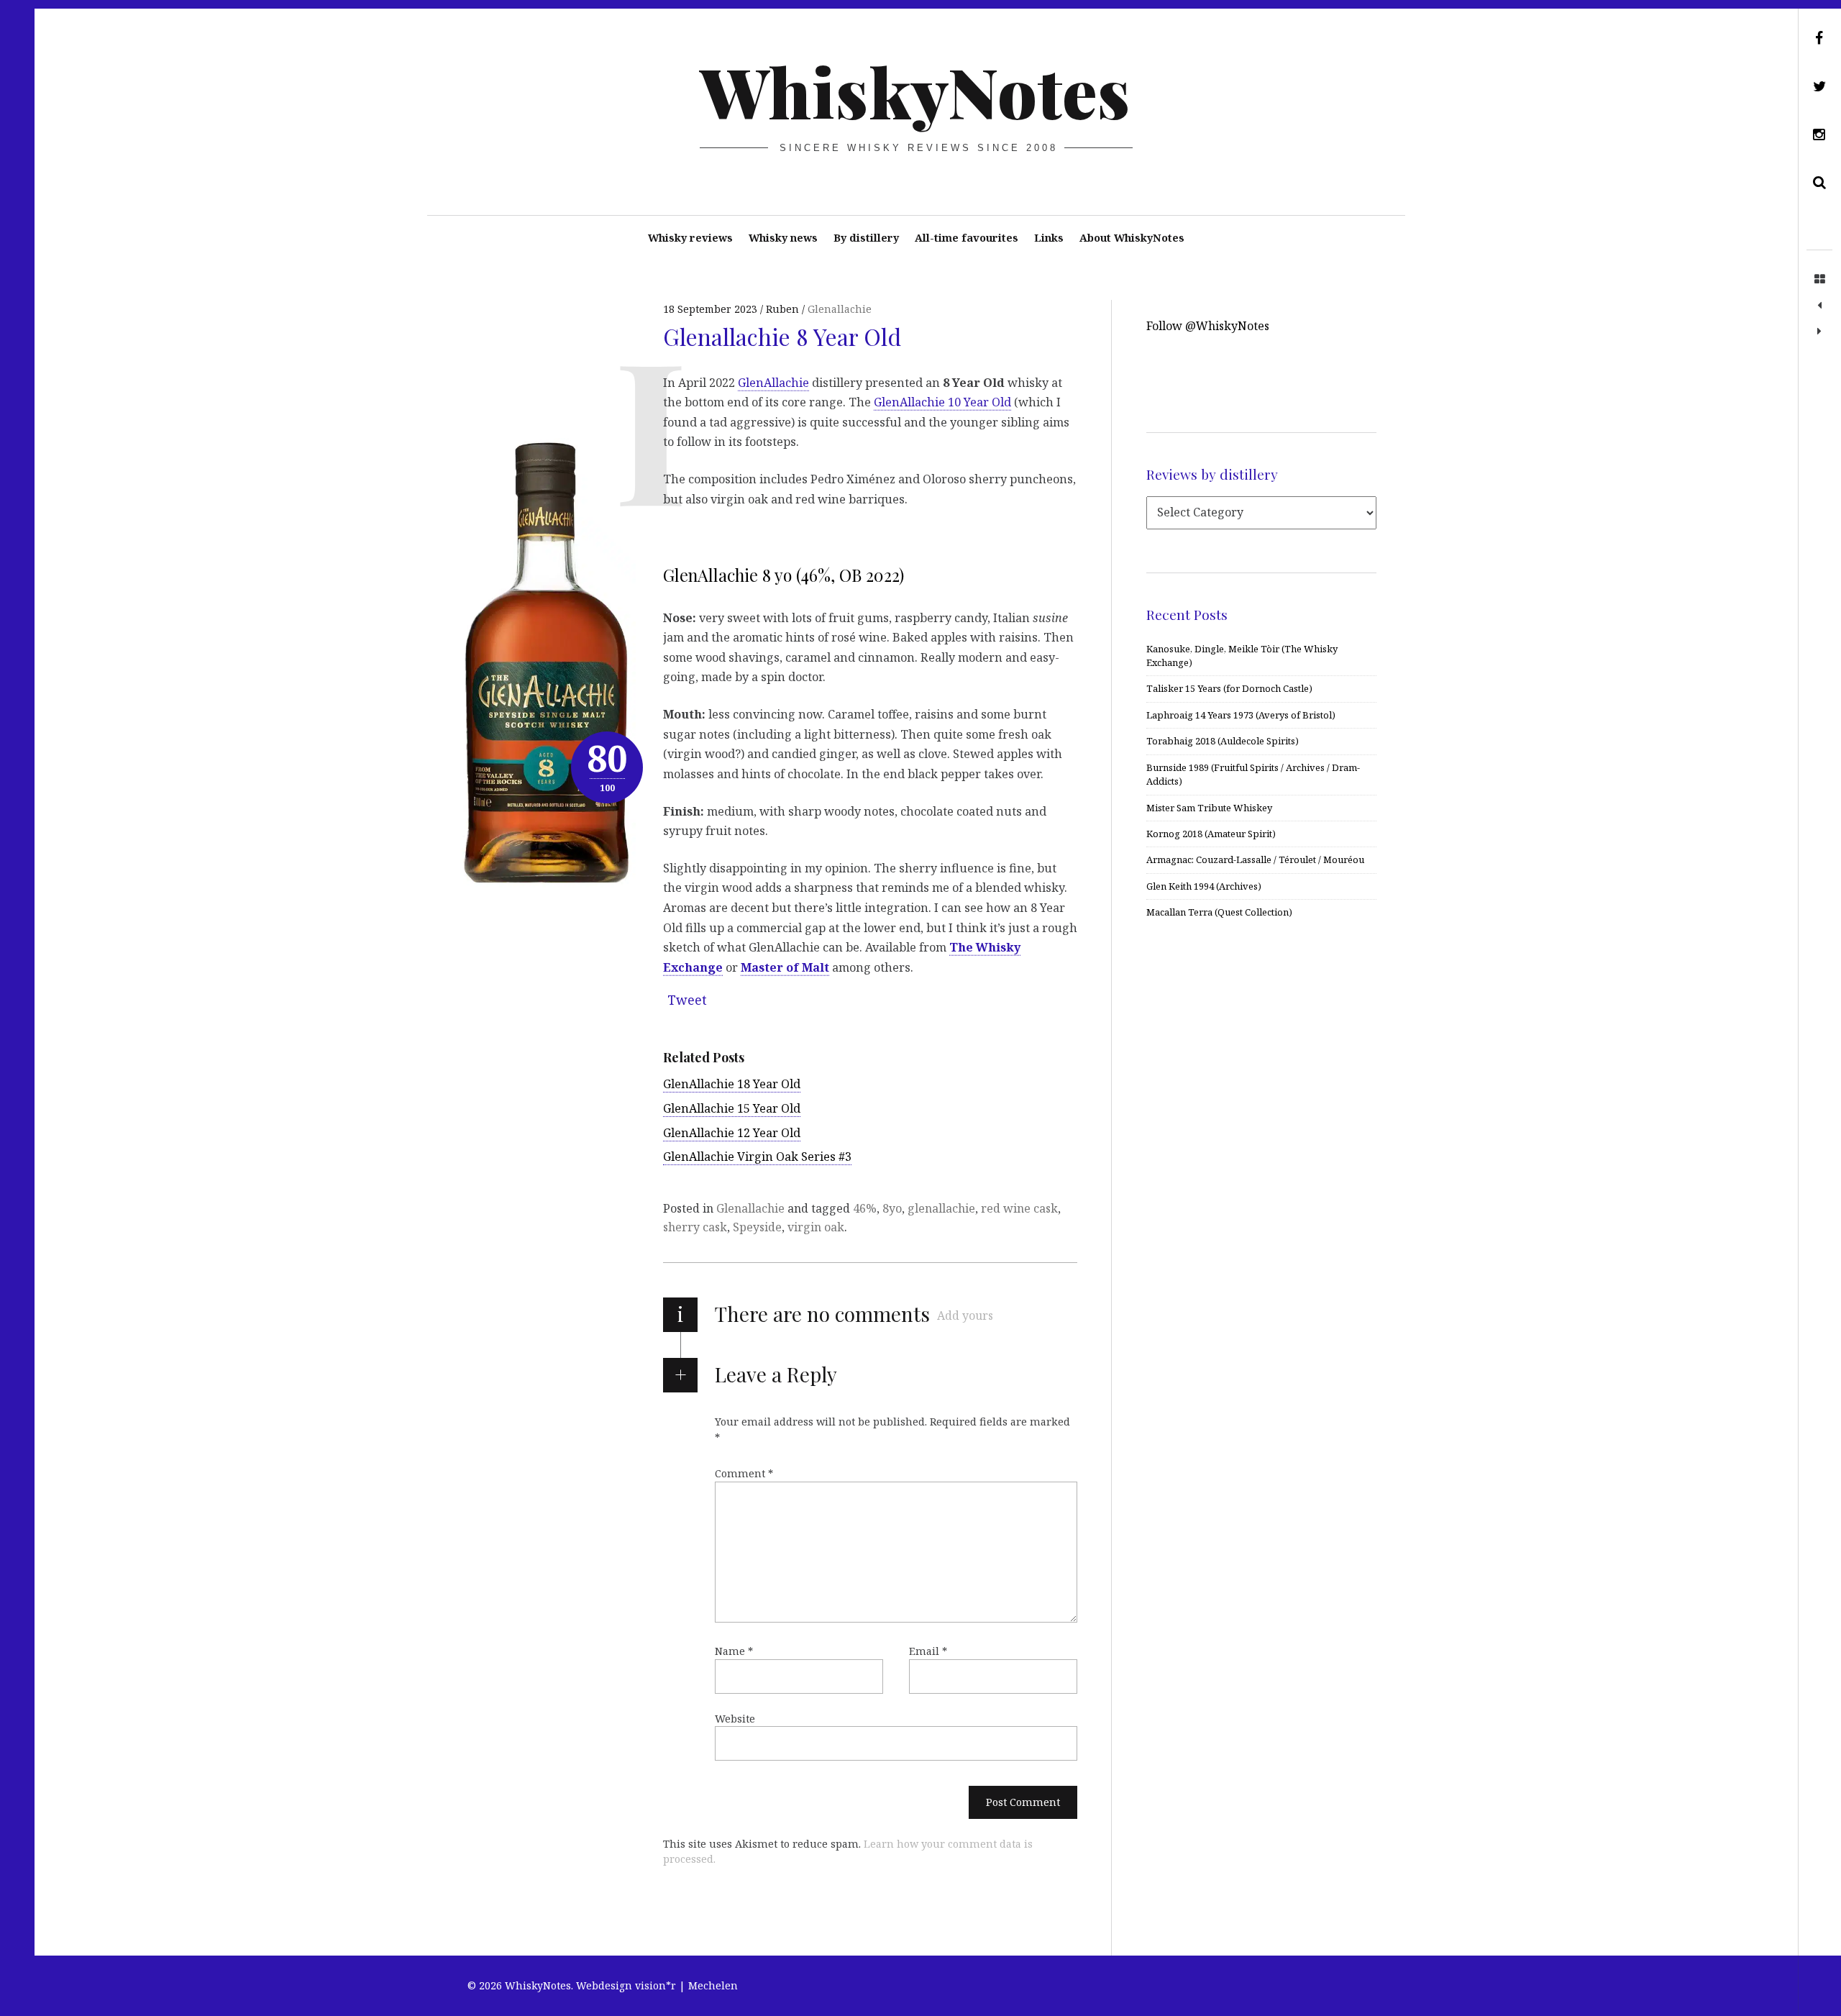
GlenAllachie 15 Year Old (732, 1108)
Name (734, 1651)
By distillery (866, 238)
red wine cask (1019, 1208)
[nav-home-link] (1819, 280)
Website (735, 1719)
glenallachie (941, 1208)
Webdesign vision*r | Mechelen (657, 1985)
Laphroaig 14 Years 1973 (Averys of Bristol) (1241, 715)
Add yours (965, 1315)
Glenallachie (840, 309)
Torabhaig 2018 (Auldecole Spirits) (1223, 741)
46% (865, 1208)
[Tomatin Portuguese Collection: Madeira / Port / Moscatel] (1819, 306)
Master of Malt (785, 967)
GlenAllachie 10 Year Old (942, 402)
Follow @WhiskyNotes (1208, 326)
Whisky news (783, 238)
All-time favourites (967, 238)
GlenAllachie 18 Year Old (732, 1084)
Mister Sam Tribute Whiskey (1209, 808)
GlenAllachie (773, 382)
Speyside (757, 1227)
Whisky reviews (690, 238)
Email (928, 1651)
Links (1049, 238)
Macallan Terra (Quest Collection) (1219, 912)
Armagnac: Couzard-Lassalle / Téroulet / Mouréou (1255, 859)
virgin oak (816, 1227)
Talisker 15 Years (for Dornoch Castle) (1229, 688)
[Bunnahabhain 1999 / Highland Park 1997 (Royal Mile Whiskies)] (1819, 332)
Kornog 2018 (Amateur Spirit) (1211, 834)
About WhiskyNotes (1132, 238)
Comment (744, 1473)
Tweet (687, 1000)
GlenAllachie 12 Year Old (732, 1133)
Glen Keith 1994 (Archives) (1204, 886)
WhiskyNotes (915, 91)
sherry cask (695, 1227)
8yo (892, 1208)
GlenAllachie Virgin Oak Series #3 (757, 1157)
